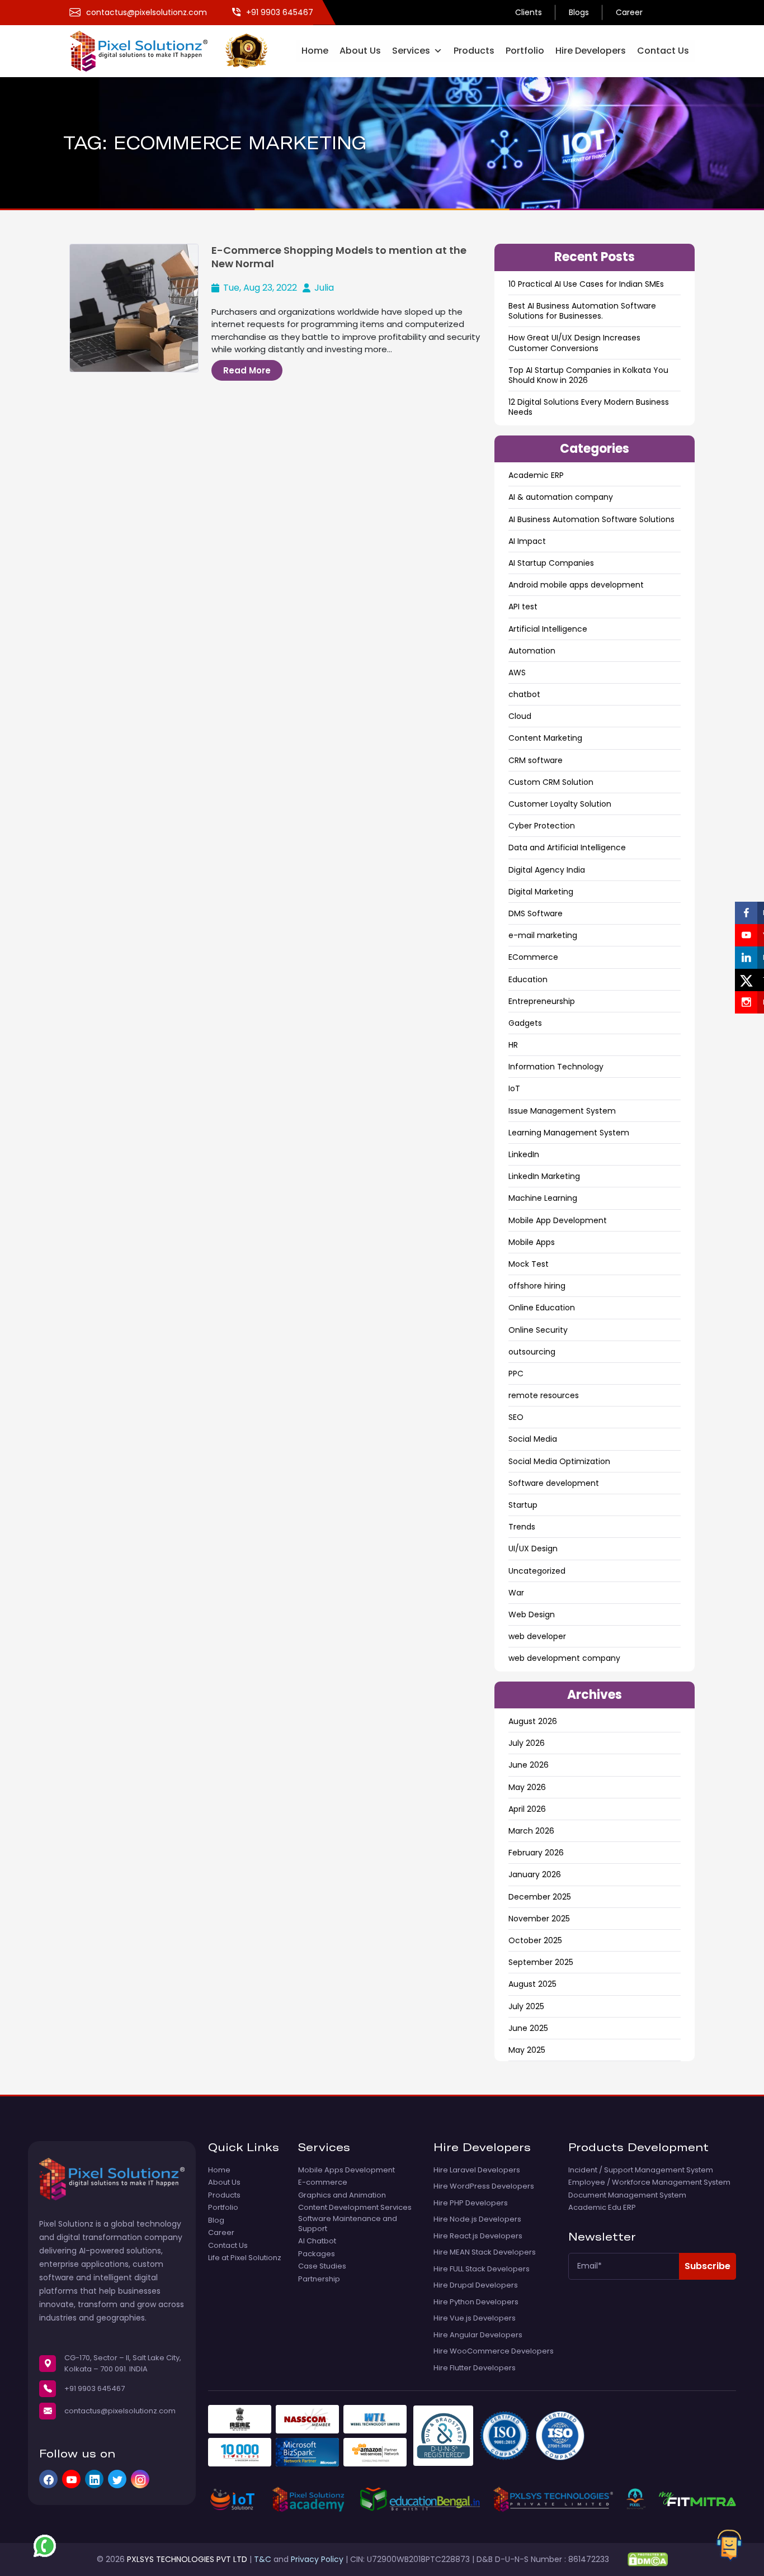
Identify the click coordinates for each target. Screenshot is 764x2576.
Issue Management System (562, 1111)
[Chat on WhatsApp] (45, 2546)
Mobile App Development (558, 1220)
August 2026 (533, 1721)
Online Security (538, 1330)
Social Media (533, 1439)
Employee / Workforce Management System (649, 2182)
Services (411, 51)
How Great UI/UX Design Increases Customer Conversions (574, 343)
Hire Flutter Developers (475, 2368)
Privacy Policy (317, 2559)
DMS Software (536, 913)
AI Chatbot (317, 2241)
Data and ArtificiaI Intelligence (567, 847)
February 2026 (536, 1853)
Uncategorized (537, 1571)
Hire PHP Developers (471, 2203)
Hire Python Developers (476, 2302)
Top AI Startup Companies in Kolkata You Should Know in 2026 (588, 375)
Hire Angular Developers (478, 2335)
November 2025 (539, 1919)
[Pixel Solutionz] (147, 50)
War (516, 1593)
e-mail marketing (543, 935)
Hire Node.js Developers (477, 2219)
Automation (532, 651)
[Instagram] (140, 2479)
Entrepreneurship (542, 1001)
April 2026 (527, 1809)
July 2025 (526, 2006)
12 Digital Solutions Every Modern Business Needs (589, 407)
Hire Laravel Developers (477, 2170)
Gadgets (525, 1023)
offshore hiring (537, 1286)
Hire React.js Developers (478, 2236)
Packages (317, 2254)
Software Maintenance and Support (348, 2224)
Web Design (532, 1614)
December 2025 (540, 1897)
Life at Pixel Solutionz (245, 2258)
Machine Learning (543, 1198)
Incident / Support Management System (641, 2170)
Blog (216, 2220)
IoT (514, 1088)
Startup (523, 1505)
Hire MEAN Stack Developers (485, 2252)
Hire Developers (591, 51)
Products (474, 51)
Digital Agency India (547, 870)
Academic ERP (536, 475)
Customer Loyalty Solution (560, 804)
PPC (516, 1374)
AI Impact (527, 541)
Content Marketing (545, 738)
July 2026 (527, 1743)
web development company (564, 1658)
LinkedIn (524, 1154)
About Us (360, 51)
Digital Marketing (541, 892)
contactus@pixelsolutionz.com (120, 2411)
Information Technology (556, 1067)
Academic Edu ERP (602, 2208)
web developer (537, 1636)
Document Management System (627, 2195)
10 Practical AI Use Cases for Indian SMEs (586, 284)
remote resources (544, 1395)
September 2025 (541, 1962)
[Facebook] (48, 2479)
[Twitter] (117, 2479)
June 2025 (528, 2028)
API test (523, 607)
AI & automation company (561, 497)
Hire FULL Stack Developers (482, 2269)
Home (315, 51)
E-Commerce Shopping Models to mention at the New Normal (339, 257)
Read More (247, 370)
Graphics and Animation (342, 2195)
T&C (263, 2559)
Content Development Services (355, 2208)
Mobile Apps (532, 1242)
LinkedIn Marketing (544, 1176)
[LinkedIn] (94, 2479)
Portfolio (525, 51)
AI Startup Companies (551, 563)
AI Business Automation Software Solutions (591, 519)
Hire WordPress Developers (484, 2186)
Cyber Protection (542, 826)
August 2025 (532, 1984)
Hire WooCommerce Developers (494, 2351)
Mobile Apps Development (346, 2170)
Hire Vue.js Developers (475, 2318)
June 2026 (529, 1765)
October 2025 (535, 1940)
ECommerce (533, 957)
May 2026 (527, 1787)
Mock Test (529, 1264)
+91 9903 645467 (95, 2388)
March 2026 (531, 1831)
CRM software (536, 760)
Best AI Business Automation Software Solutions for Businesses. (582, 311)
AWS (517, 673)
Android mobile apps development (576, 585)
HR (513, 1045)
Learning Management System (569, 1133)
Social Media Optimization (559, 1461)
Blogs (579, 12)
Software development (554, 1483)
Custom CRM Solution (551, 782)
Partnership (319, 2279)
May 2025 (527, 2050)
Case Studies (322, 2266)
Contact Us (663, 51)
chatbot (524, 694)
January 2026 (535, 1874)
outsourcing (532, 1352)
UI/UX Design (533, 1549)
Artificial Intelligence (548, 629)
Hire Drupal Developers (476, 2285)
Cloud (520, 716)
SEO (516, 1417)
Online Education (542, 1308)
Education (528, 979)
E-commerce (323, 2182)
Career (629, 12)
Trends (522, 1527)
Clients (529, 12)
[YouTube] (71, 2479)
